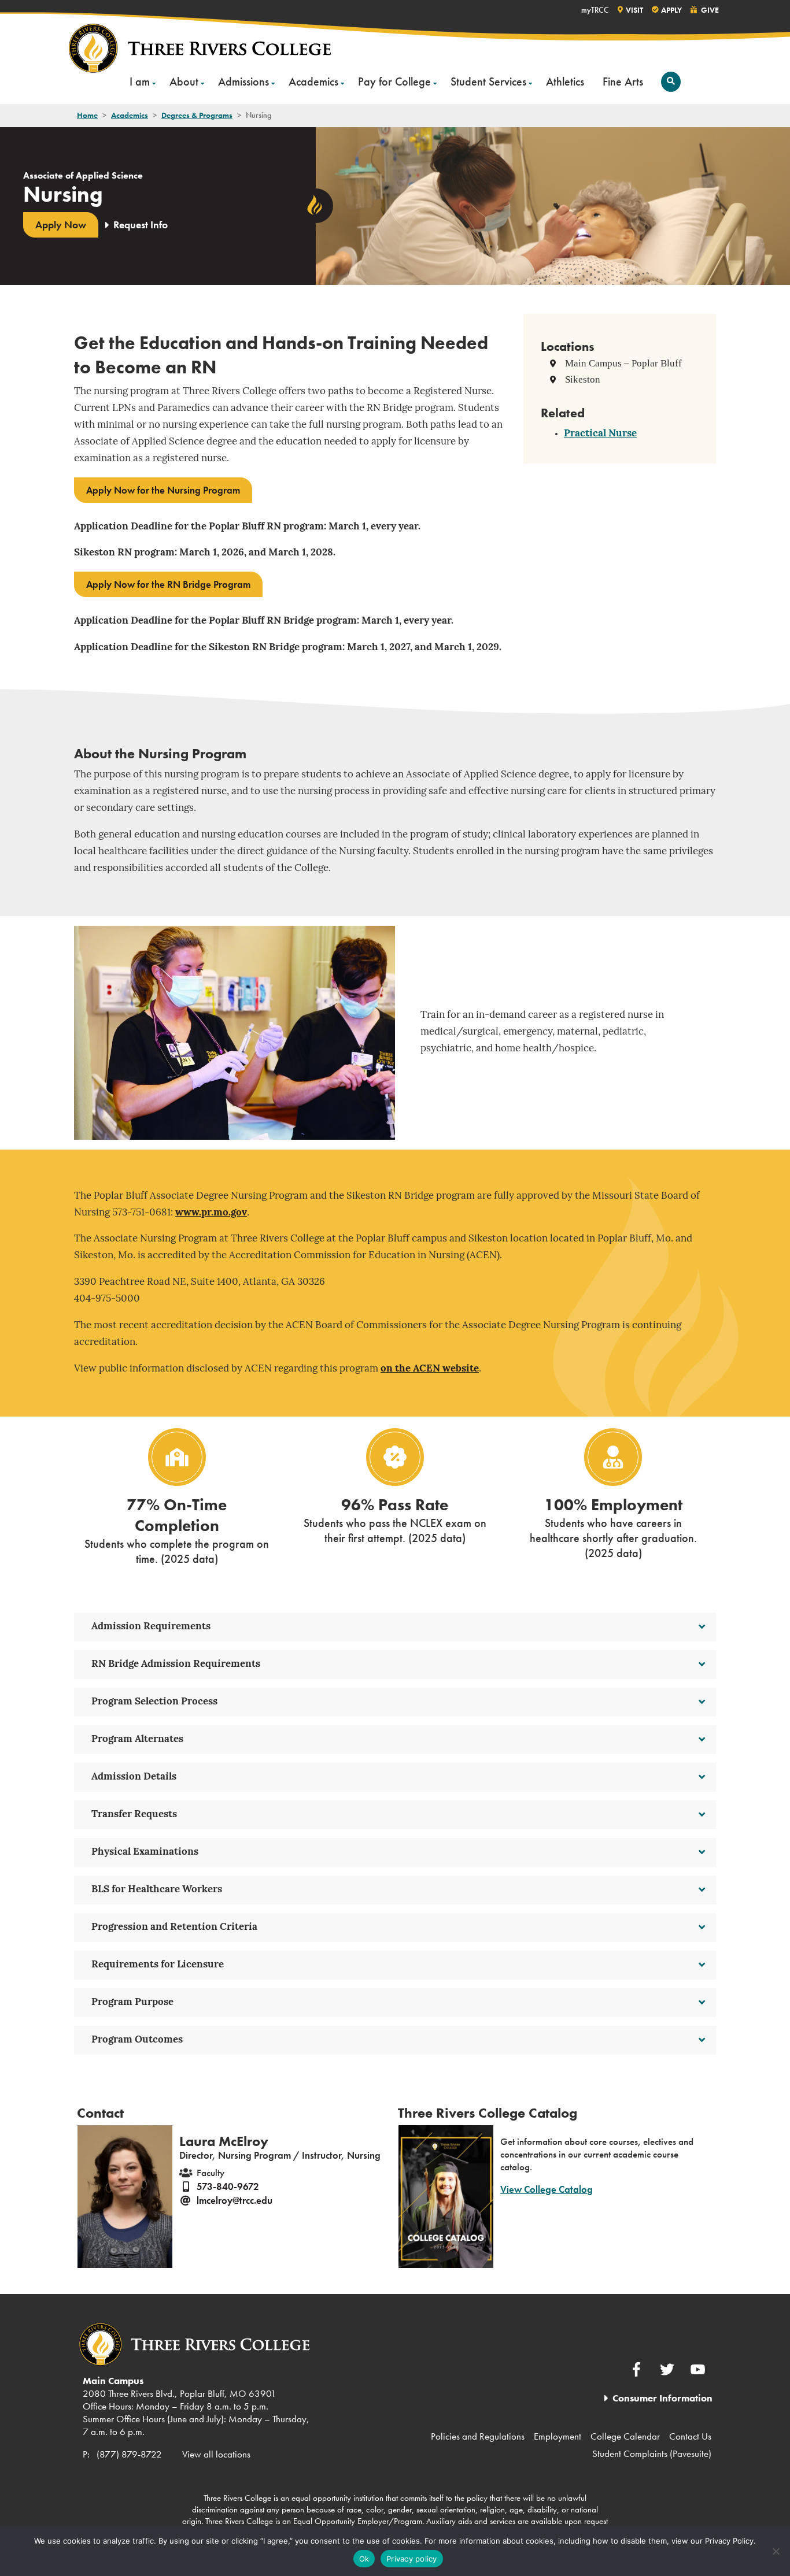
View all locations (216, 2454)
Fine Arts (623, 81)
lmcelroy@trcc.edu (235, 2200)
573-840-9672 (228, 2186)
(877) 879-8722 (129, 2454)
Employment (558, 2436)
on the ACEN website (430, 1369)
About (184, 81)
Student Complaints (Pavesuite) (652, 2453)
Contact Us (690, 2436)
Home (87, 115)
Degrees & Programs (197, 115)
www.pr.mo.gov (211, 1213)
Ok (364, 2559)
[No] (776, 2551)
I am (140, 81)
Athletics (565, 81)
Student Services (488, 81)
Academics (313, 81)
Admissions (243, 81)
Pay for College (394, 81)
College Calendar (625, 2436)
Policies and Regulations (478, 2436)
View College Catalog (547, 2189)
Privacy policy (412, 2559)
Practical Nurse (600, 434)
